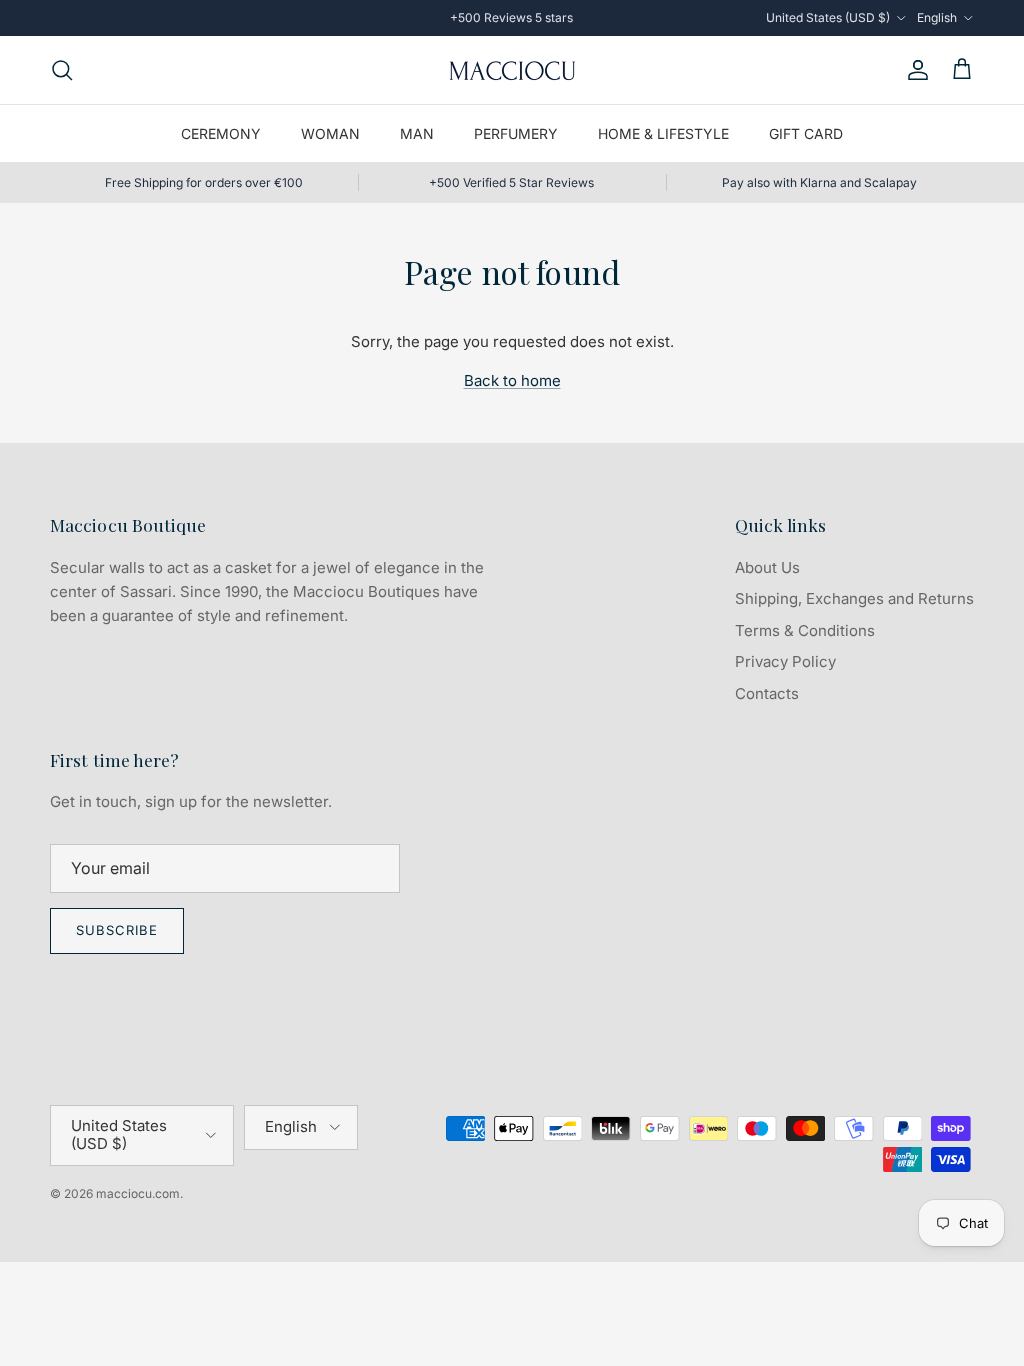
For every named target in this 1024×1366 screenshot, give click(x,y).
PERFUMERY (516, 133)
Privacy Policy (785, 661)
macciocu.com (138, 1193)
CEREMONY (221, 133)
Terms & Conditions (805, 630)
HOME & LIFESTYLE (663, 133)
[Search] (62, 70)
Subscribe (117, 930)
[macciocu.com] (512, 70)
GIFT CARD (806, 133)
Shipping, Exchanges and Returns (854, 598)
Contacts (767, 693)
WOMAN (330, 133)
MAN (417, 133)
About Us (767, 567)
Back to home (512, 380)
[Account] (914, 70)
